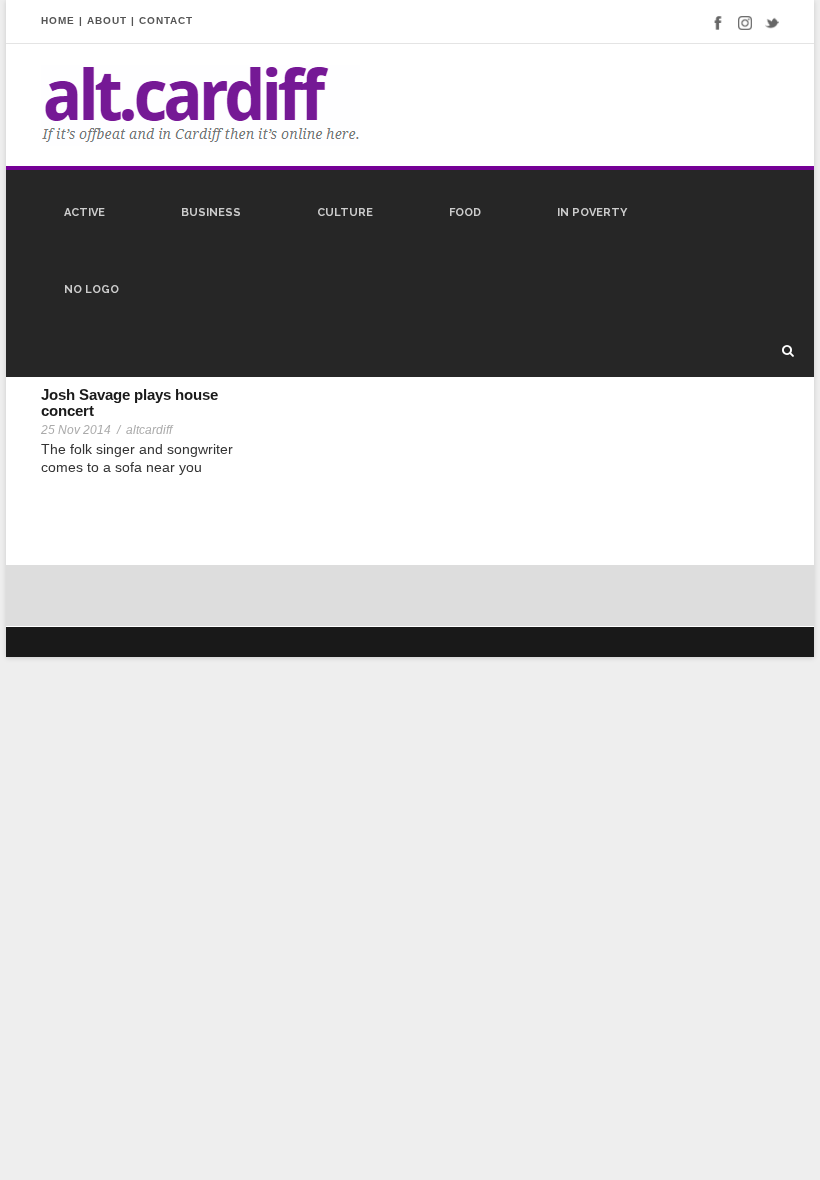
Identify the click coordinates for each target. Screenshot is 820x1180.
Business (211, 212)
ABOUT (107, 20)
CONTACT (166, 20)
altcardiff (149, 430)
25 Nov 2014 (76, 430)
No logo (91, 289)
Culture (345, 212)
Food (465, 212)
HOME (58, 20)
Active (84, 212)
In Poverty (592, 212)
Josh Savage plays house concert (129, 403)
